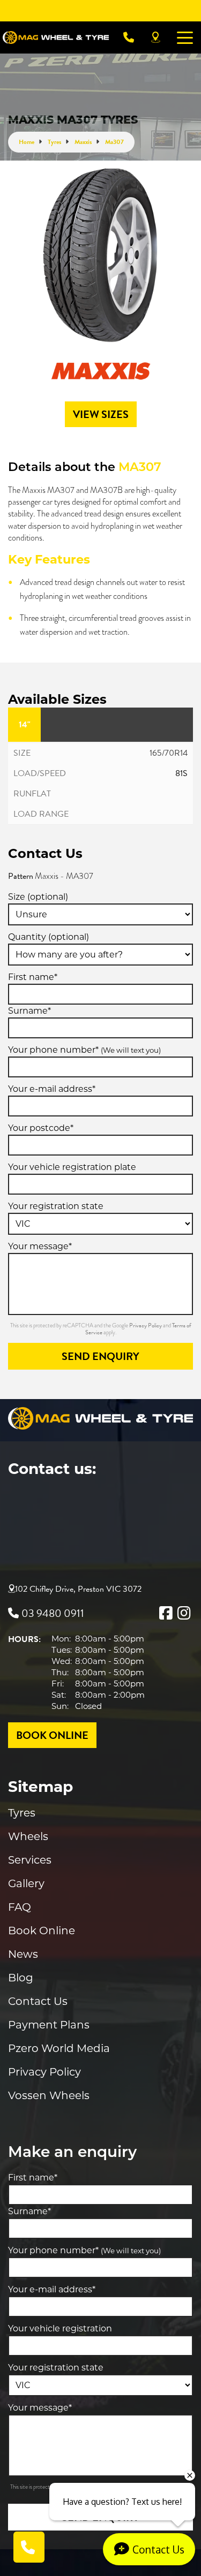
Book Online (42, 1931)
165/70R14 (169, 753)
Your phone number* (84, 1050)
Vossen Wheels (49, 2095)
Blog (21, 1978)
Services (30, 1860)
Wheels (28, 1836)
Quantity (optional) (49, 937)
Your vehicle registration (60, 2328)
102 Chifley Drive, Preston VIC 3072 (78, 1589)
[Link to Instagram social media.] (184, 1613)
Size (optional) (38, 897)
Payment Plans (49, 2025)
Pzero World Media (59, 2048)
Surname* (29, 1011)
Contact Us (38, 2001)
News (23, 1954)
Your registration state (56, 1206)
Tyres (22, 1813)
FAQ (20, 1907)
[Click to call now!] (129, 37)
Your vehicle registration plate (72, 1167)
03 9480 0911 (53, 1613)
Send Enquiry (100, 1356)
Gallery (26, 1883)
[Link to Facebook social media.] (166, 1613)
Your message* (40, 1246)
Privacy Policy (146, 1325)
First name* (33, 977)
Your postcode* (41, 1128)
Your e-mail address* (52, 1089)
